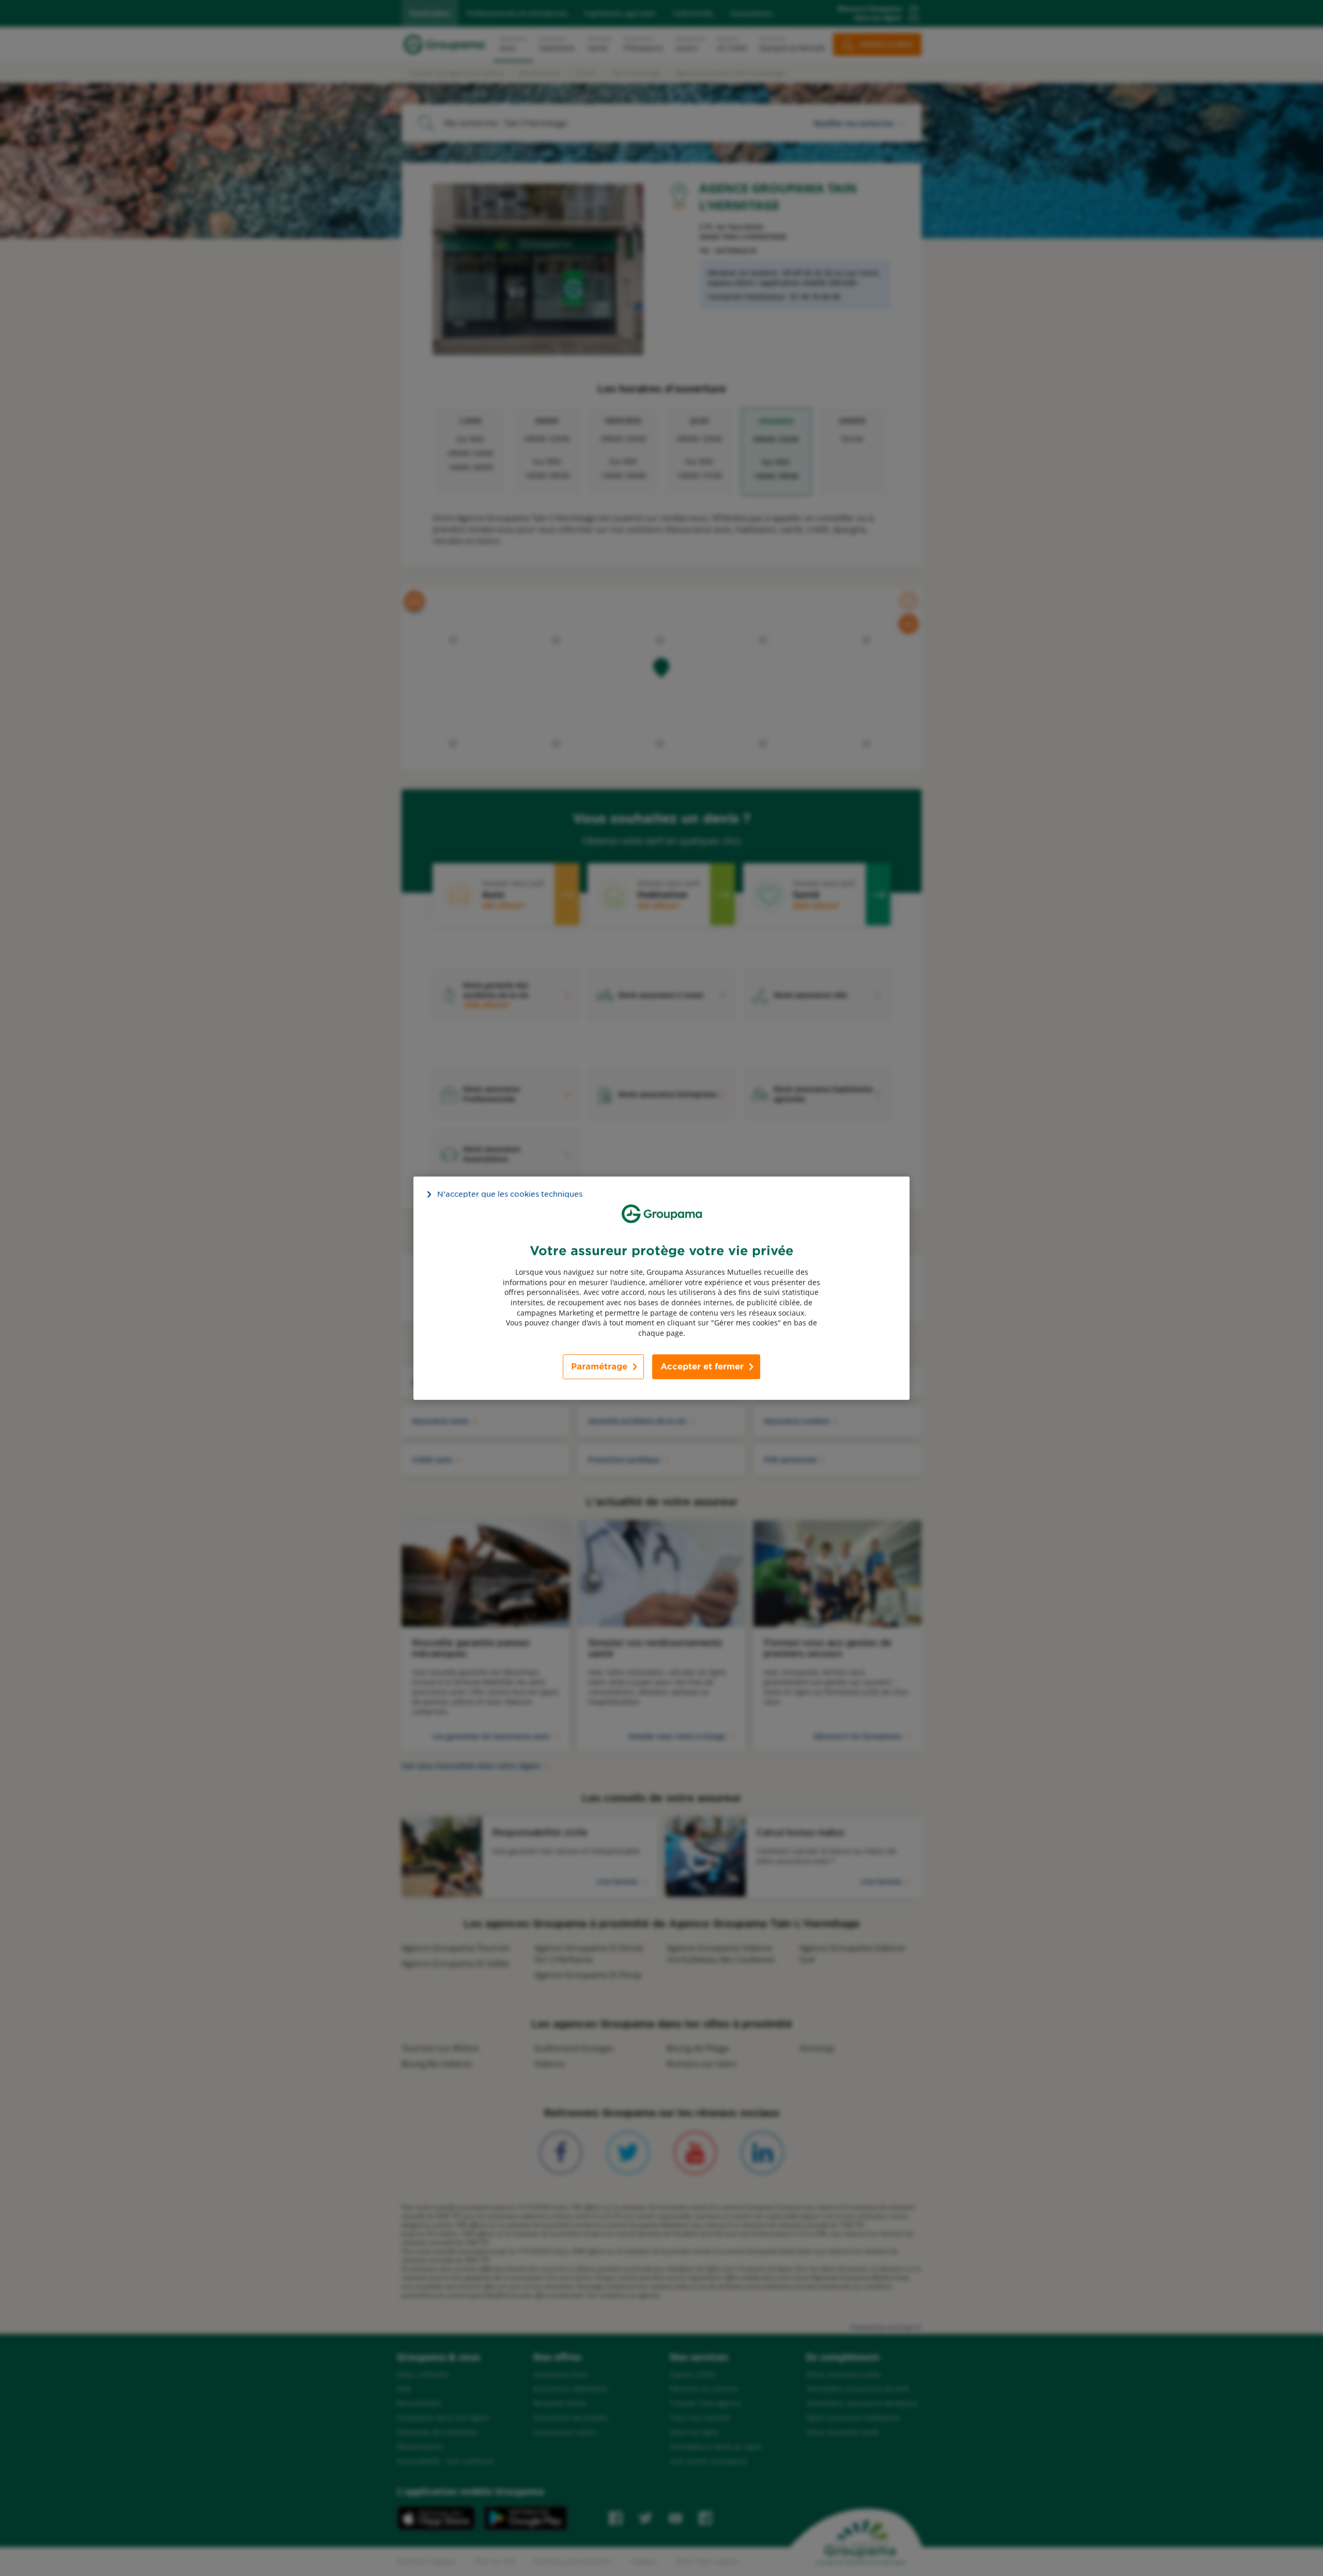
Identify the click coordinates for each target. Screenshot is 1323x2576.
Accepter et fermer (702, 1367)
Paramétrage (599, 1367)
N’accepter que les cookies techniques (510, 1194)
